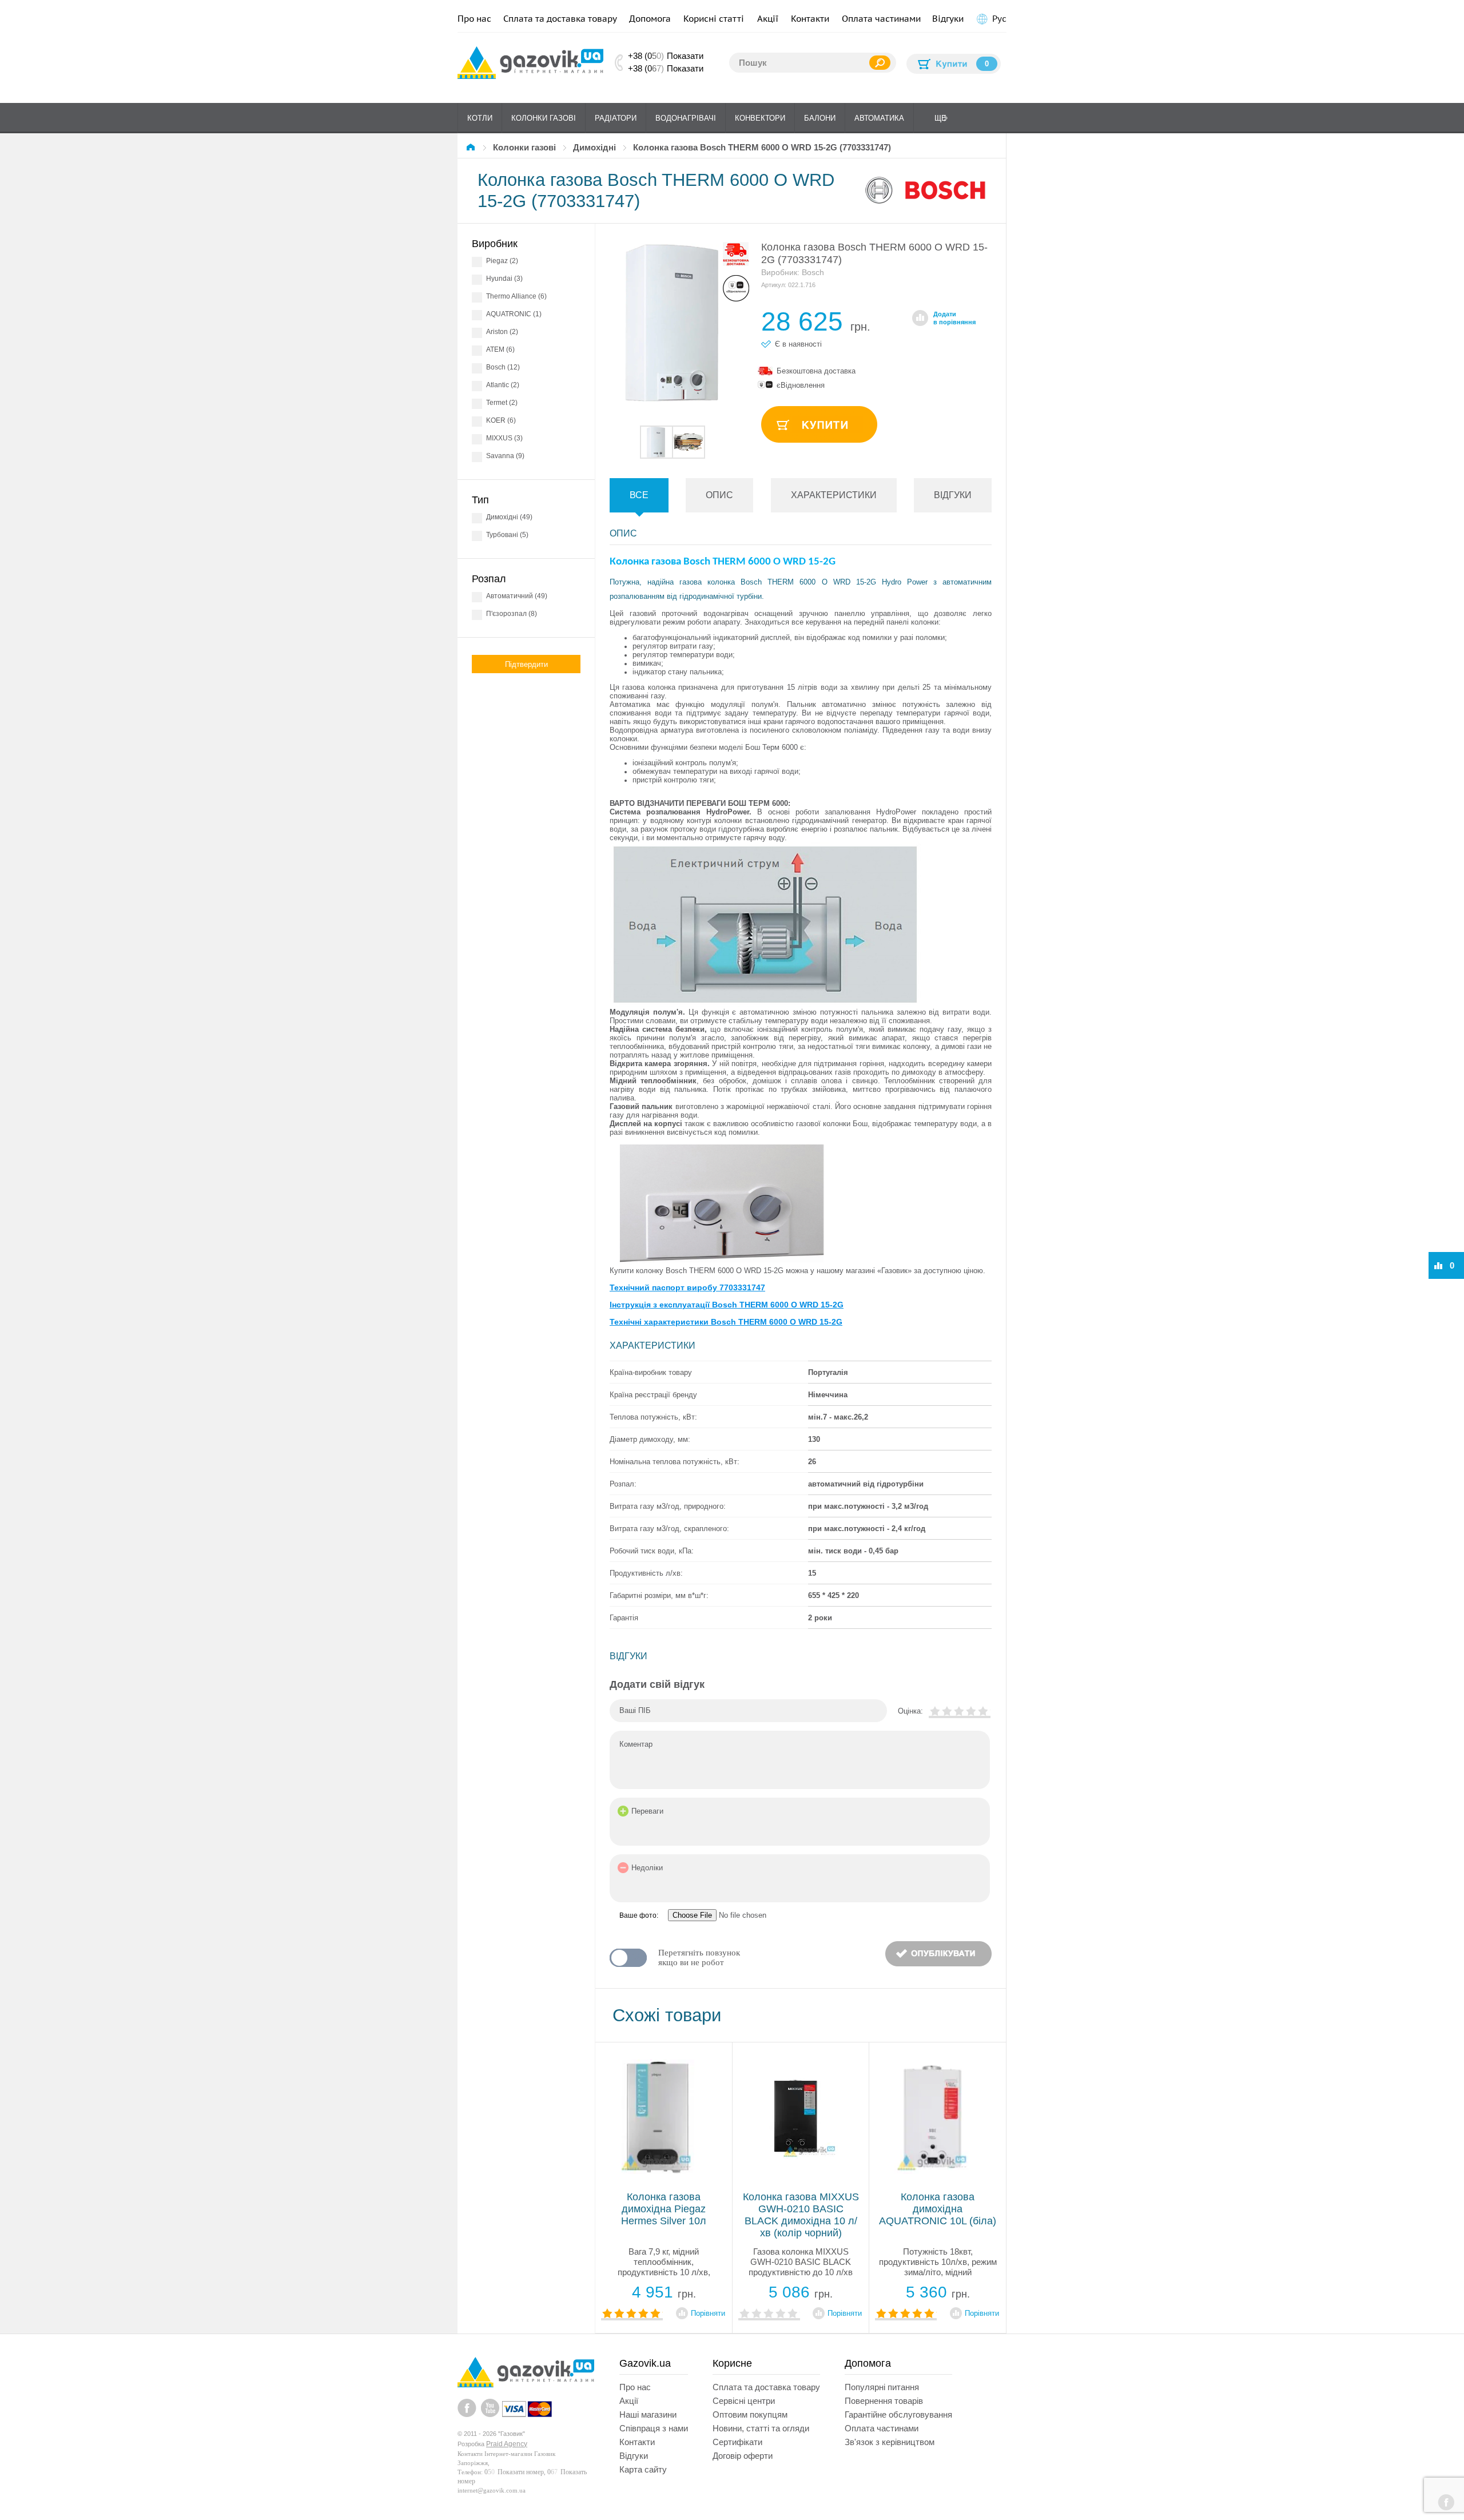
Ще (940, 118)
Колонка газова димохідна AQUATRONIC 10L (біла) (938, 2209)
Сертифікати (737, 2442)
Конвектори (760, 118)
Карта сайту (643, 2469)
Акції (768, 19)
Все (639, 495)
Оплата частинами (881, 19)
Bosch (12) (503, 367)
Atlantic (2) (503, 385)
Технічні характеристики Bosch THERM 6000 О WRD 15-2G (726, 1322)
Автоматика (879, 118)
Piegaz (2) (502, 261)
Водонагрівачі (686, 118)
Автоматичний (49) (517, 596)
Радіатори (616, 118)
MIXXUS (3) (504, 438)
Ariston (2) (502, 332)
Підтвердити (526, 664)
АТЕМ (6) (500, 349)
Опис (719, 495)
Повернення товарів (884, 2401)
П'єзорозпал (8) (512, 614)
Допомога (650, 19)
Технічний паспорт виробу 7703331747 (687, 1287)
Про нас (474, 19)
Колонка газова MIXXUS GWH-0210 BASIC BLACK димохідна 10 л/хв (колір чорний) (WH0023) (801, 2221)
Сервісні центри (744, 2401)
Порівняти (708, 2313)
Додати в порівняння (954, 318)
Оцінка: (910, 1711)
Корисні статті (714, 19)
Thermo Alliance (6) (516, 296)
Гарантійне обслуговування (898, 2414)
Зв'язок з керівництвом (890, 2442)
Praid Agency (507, 2444)
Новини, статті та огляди (761, 2428)
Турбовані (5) (507, 535)
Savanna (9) (505, 456)
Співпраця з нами (654, 2428)
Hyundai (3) (504, 279)
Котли (480, 118)
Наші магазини (648, 2414)
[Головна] (472, 147)
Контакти (810, 19)
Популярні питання (882, 2387)
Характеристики (834, 495)
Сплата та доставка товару (560, 19)
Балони (820, 118)
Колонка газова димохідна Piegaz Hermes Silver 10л (664, 2209)
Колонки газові (544, 118)
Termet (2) (502, 403)
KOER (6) (501, 420)
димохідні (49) (509, 517)
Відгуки (948, 19)
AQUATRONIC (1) (514, 314)
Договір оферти (743, 2456)
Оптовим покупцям (750, 2414)
